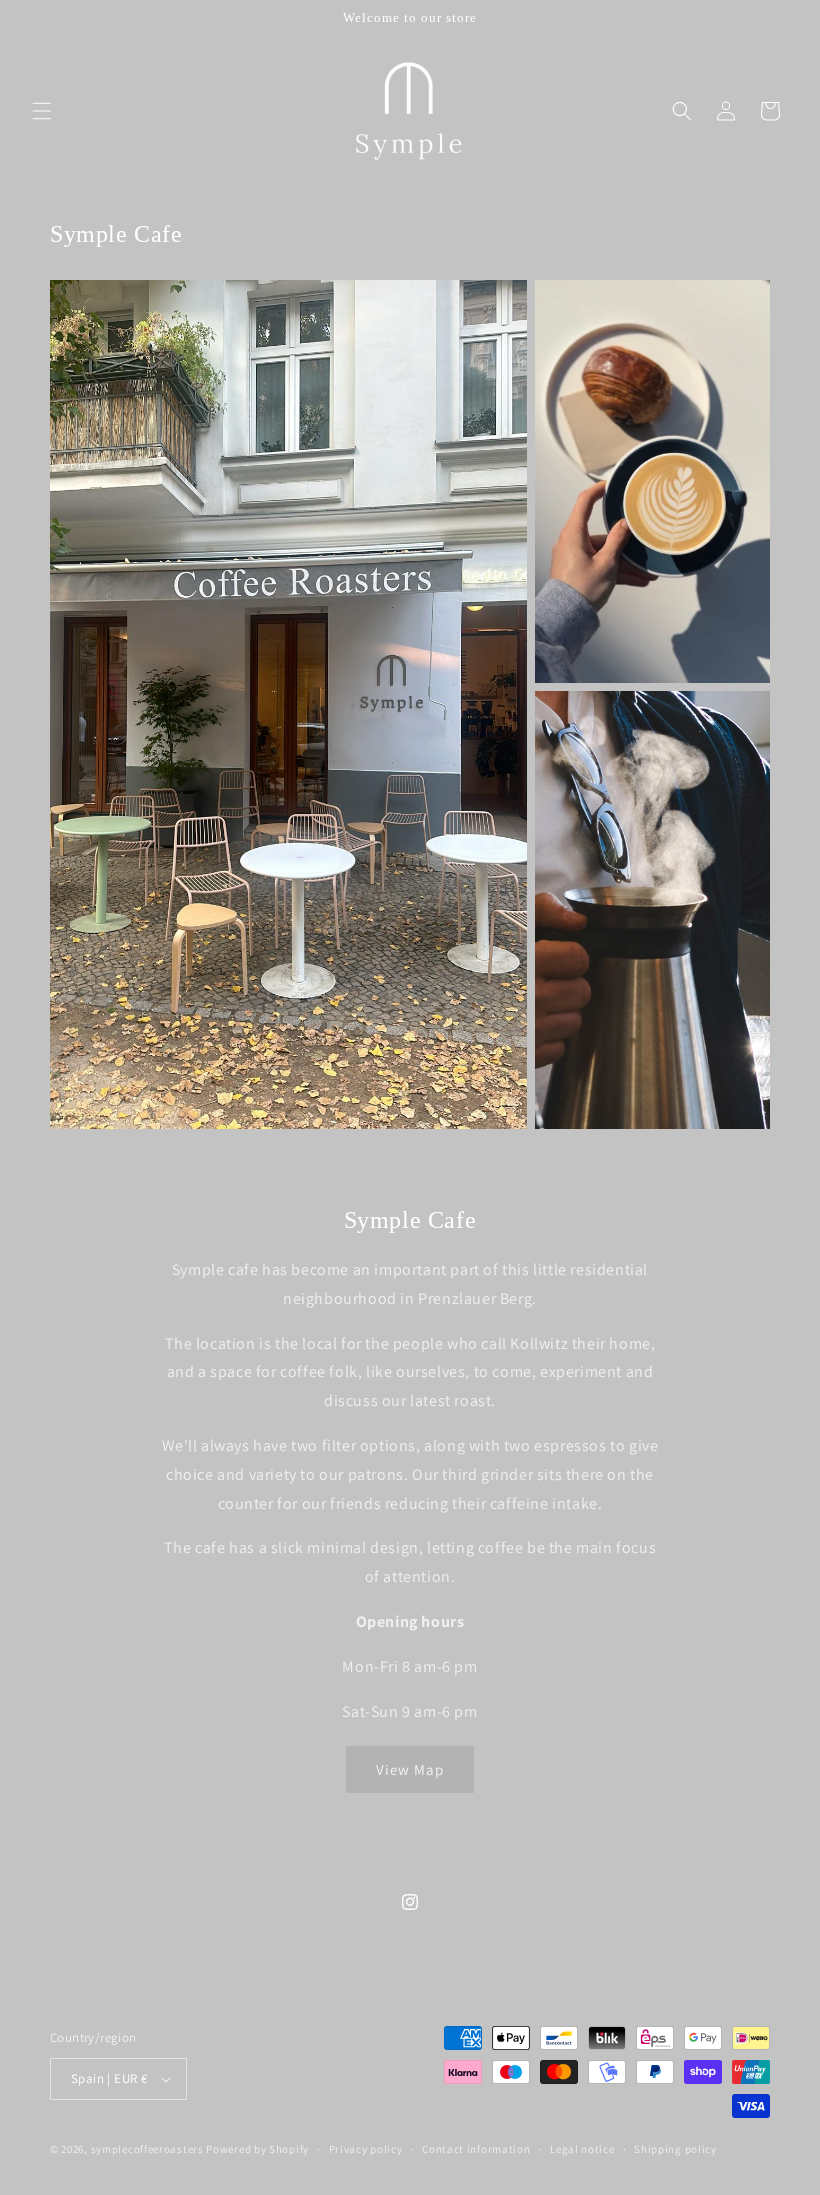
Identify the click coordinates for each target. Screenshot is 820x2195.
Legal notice (582, 2149)
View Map (410, 1769)
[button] (42, 111)
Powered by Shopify (257, 2149)
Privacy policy (366, 2149)
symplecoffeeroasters (147, 2149)
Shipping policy (675, 2149)
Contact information (476, 2149)
